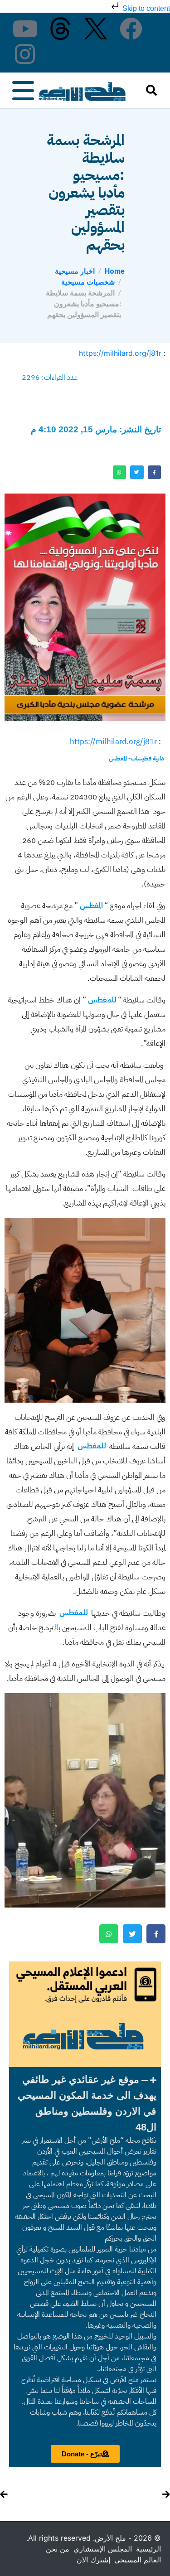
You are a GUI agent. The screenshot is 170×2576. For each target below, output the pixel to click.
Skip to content (145, 8)
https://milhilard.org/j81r (120, 353)
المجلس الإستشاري (103, 2549)
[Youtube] (25, 29)
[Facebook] (131, 29)
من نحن (58, 2549)
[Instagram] (25, 54)
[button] (85, 2103)
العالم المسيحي (138, 2560)
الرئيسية (148, 2549)
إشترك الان (93, 2560)
